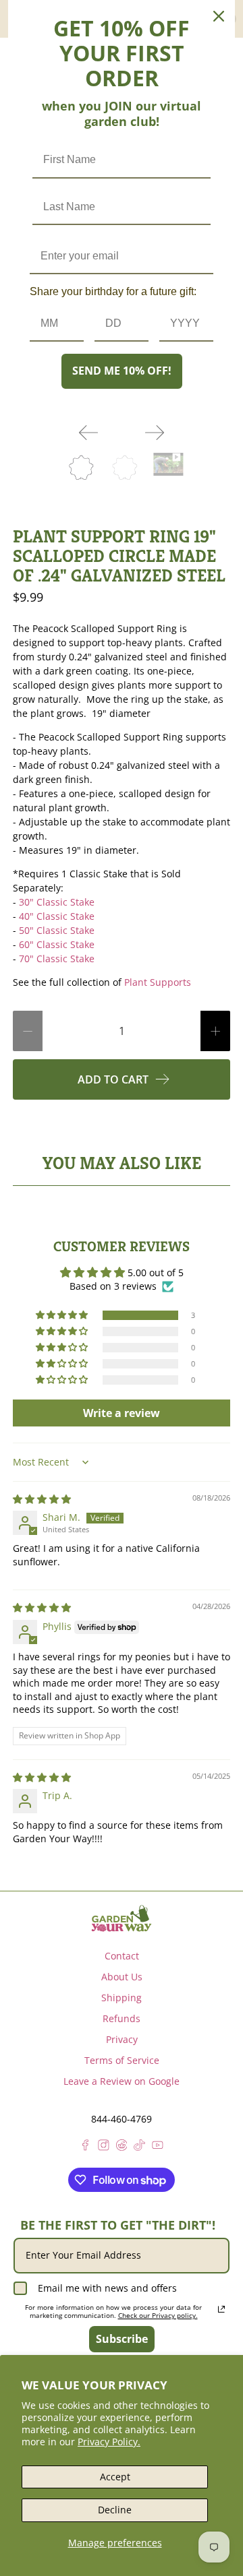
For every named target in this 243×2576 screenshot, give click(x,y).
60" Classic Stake (57, 944)
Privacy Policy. (109, 2442)
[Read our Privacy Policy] (221, 2309)
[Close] (219, 16)
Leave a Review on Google (122, 2081)
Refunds (122, 2018)
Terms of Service (122, 2060)
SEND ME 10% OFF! (122, 371)
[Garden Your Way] (122, 1918)
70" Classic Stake (57, 959)
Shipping (122, 1998)
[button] (63, 1315)
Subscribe (122, 2339)
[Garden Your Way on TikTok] (139, 2147)
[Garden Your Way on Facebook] (85, 2147)
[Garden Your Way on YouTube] (158, 2147)
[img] (42, 1499)
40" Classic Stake (57, 916)
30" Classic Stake (57, 902)
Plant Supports (158, 982)
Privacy (122, 2039)
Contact (122, 1956)
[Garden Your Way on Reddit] (122, 2147)
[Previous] (88, 433)
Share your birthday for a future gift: (113, 291)
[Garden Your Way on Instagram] (104, 2147)
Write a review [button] (122, 1413)
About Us (122, 1977)
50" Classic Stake (57, 930)
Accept (115, 2477)
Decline (115, 2510)
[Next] (155, 433)
